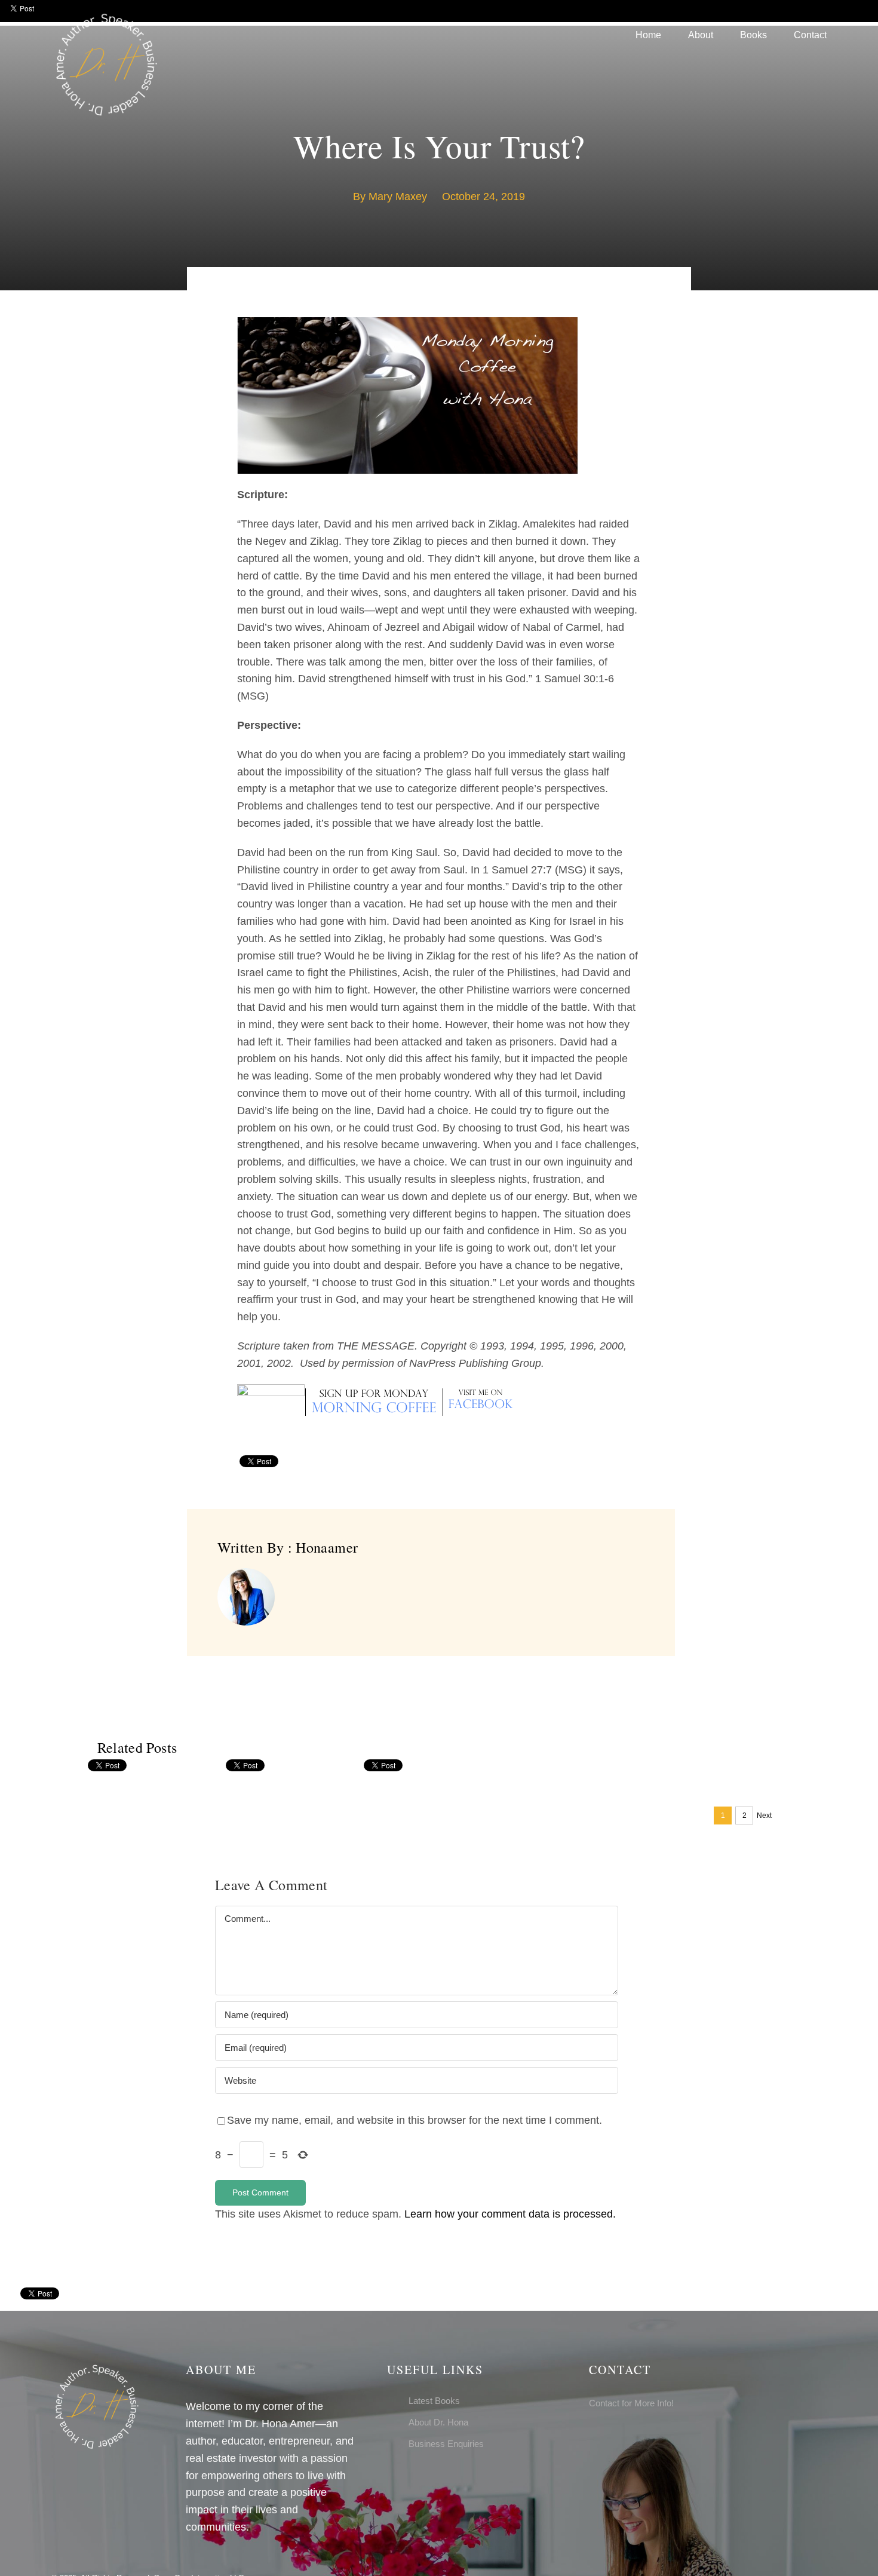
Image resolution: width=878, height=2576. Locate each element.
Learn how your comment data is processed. (510, 2214)
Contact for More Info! (631, 2403)
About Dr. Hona (438, 2422)
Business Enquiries (446, 2444)
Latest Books (434, 2401)
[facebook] (593, 2436)
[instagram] (612, 2436)
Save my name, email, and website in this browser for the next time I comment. (415, 2120)
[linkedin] (631, 2436)
